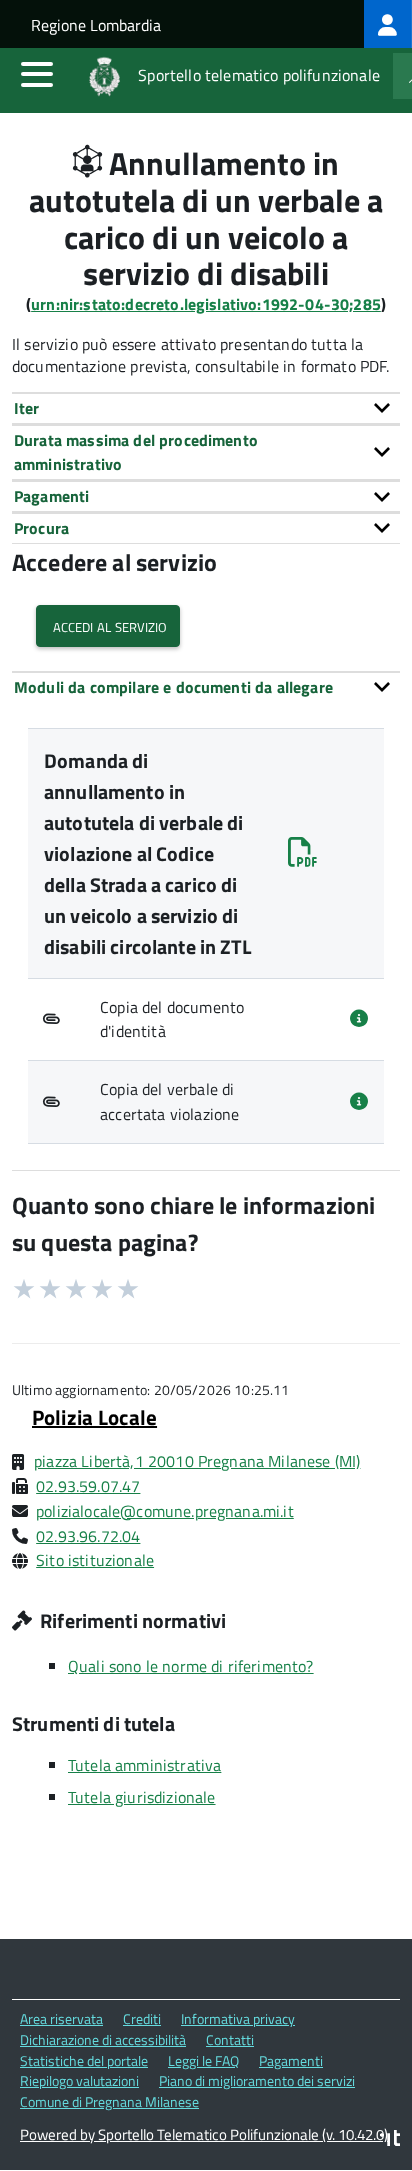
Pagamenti (291, 2060)
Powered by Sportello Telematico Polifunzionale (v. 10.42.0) (204, 2134)
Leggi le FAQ (203, 2060)
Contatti (230, 2039)
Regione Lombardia (96, 25)
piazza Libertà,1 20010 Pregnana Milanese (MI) (197, 1461)
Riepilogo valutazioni (79, 2080)
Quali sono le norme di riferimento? (191, 1666)
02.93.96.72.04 (88, 1536)
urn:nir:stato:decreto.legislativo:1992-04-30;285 (206, 304)
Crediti (142, 2018)
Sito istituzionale (95, 1560)
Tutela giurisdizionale (142, 1797)
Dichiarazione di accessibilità (103, 2039)
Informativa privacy (238, 2018)
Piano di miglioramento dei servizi (257, 2080)
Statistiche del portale (84, 2060)
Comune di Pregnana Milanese (109, 2101)
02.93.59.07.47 (88, 1486)
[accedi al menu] (37, 74)
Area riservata (61, 2018)
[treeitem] (388, 24)
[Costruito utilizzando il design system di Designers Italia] (390, 2140)
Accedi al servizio (108, 625)
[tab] (206, 408)
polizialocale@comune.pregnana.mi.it (165, 1511)
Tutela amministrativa (144, 1765)
